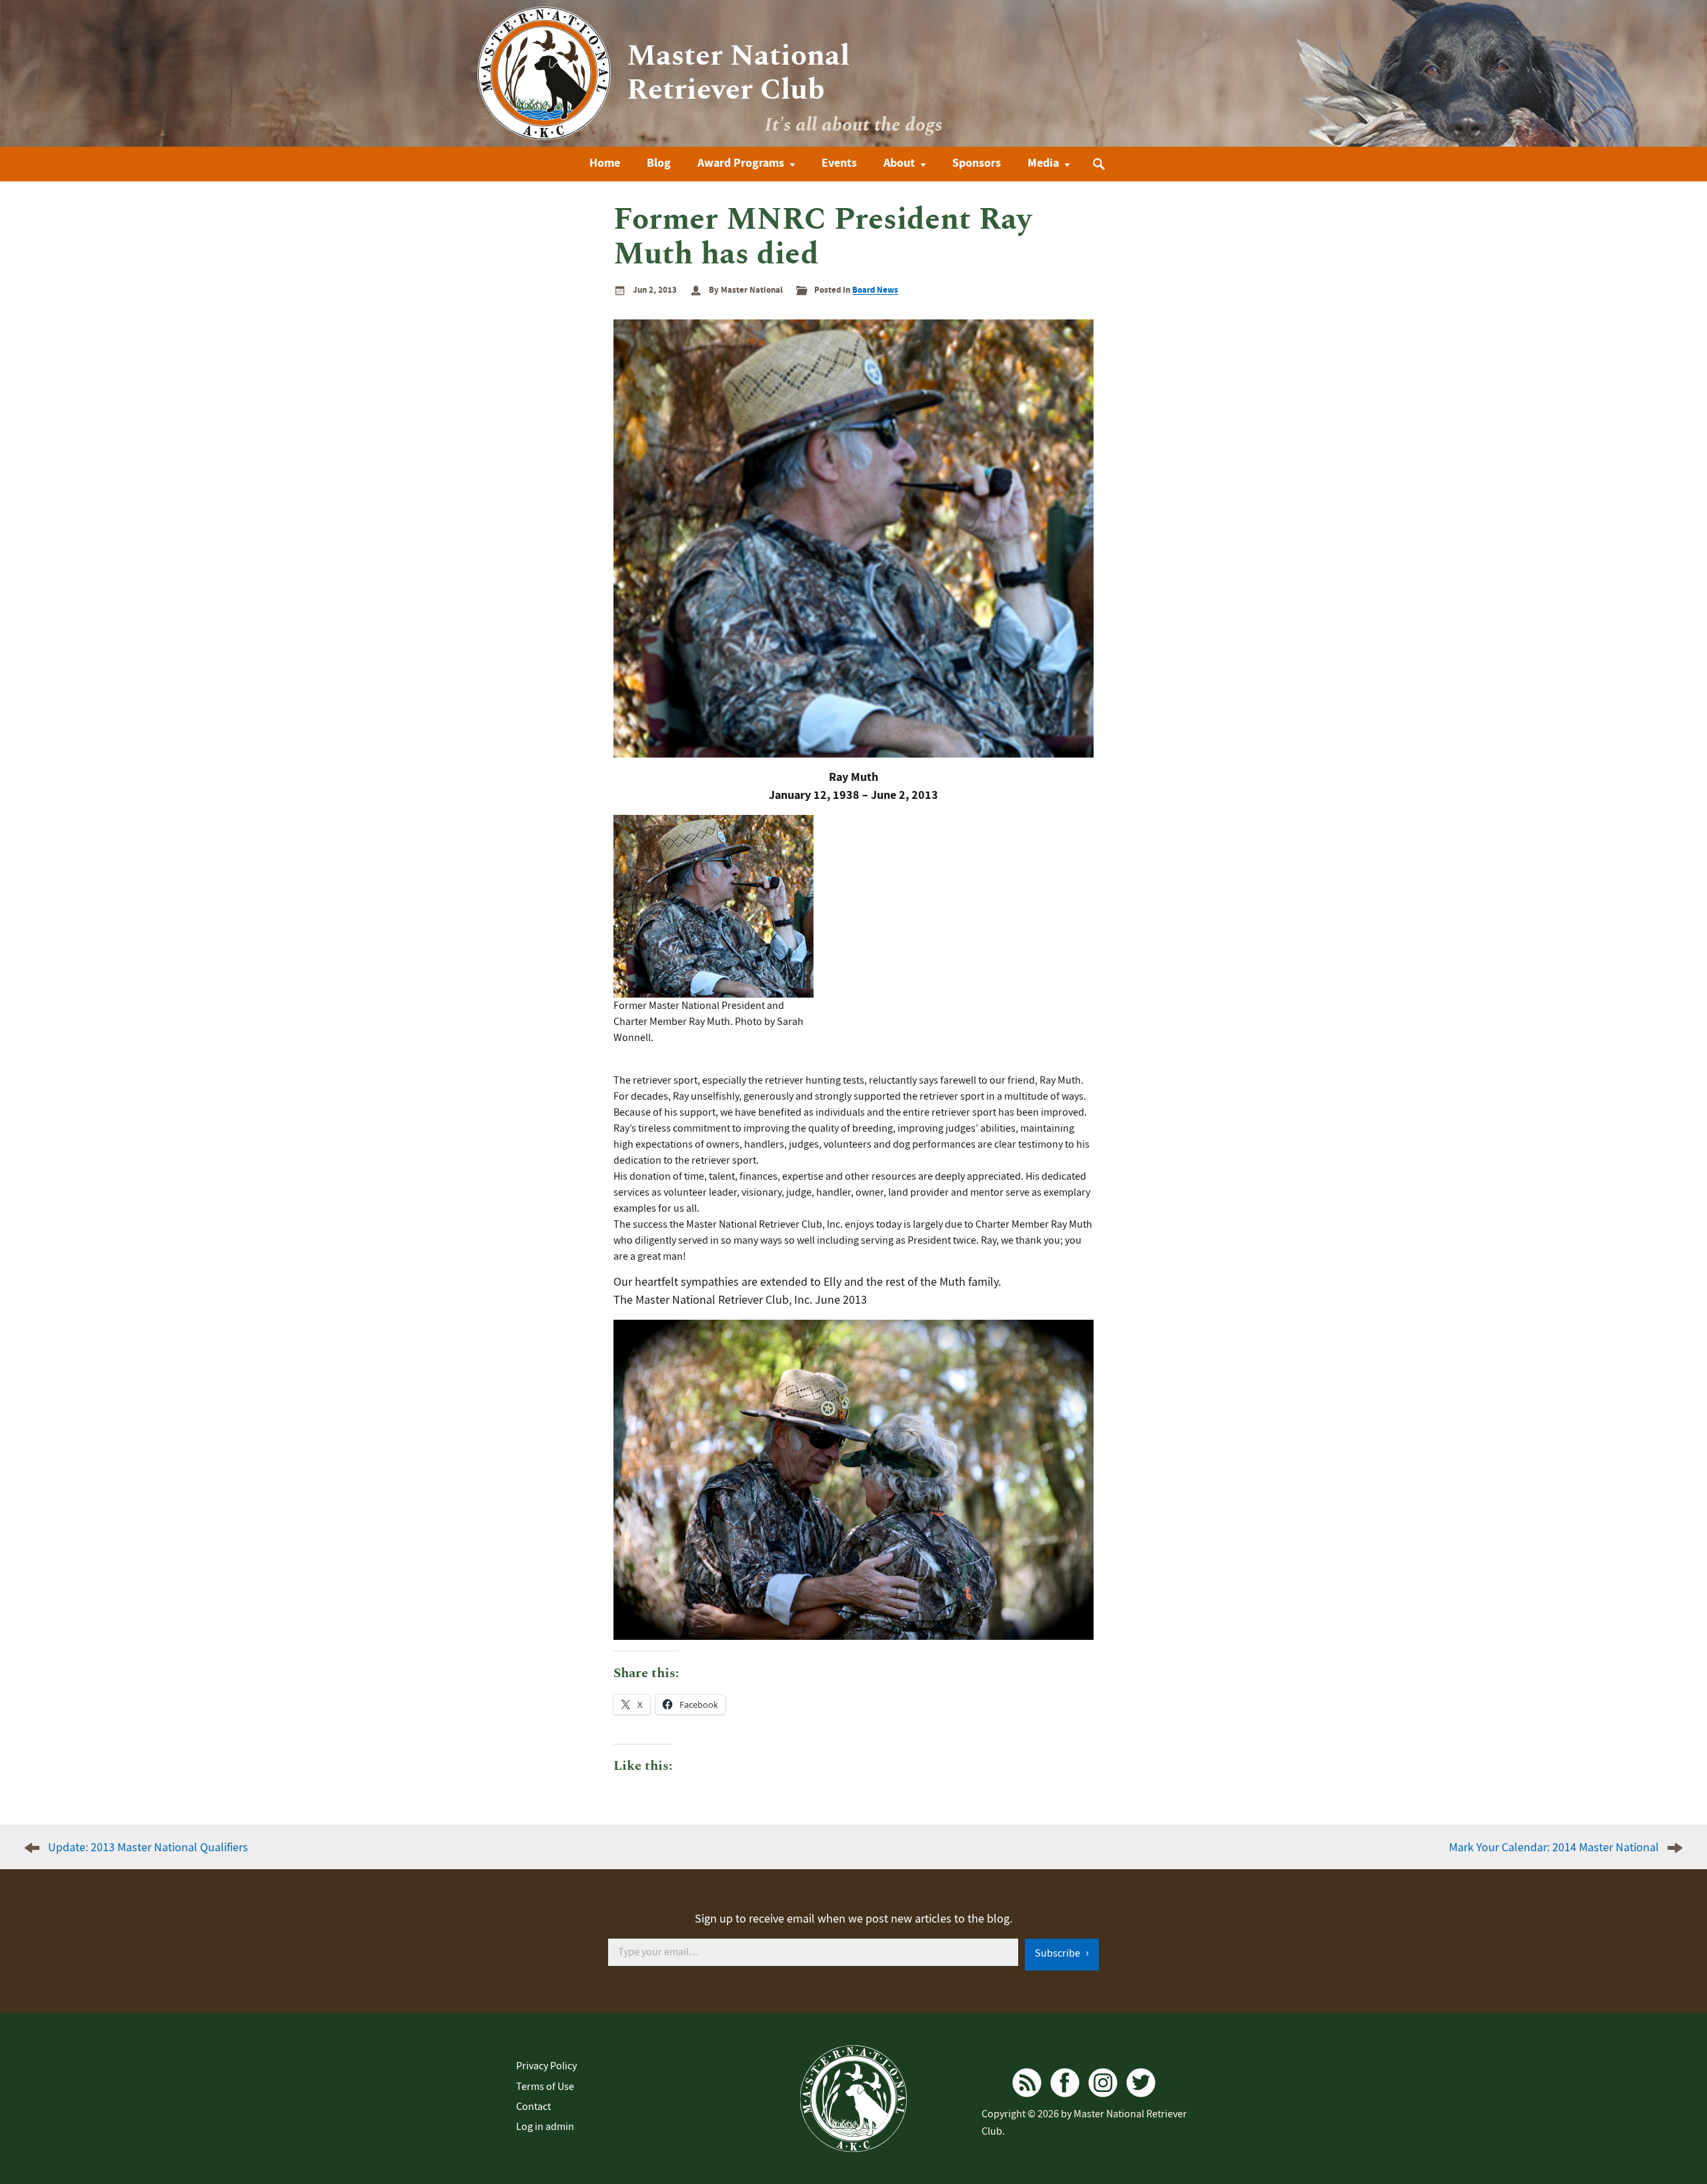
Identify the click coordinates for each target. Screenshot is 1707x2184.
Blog (659, 163)
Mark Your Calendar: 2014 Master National (1554, 1848)
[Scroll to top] (1663, 2133)
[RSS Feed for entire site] (1027, 2083)
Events (839, 163)
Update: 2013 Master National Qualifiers (148, 1848)
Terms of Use (545, 2087)
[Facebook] (1065, 2083)
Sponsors (977, 163)
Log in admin (545, 2127)
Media (1043, 163)
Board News (875, 290)
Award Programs (741, 163)
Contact (533, 2107)
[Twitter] (1141, 2083)
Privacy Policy (546, 2066)
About (899, 163)
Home (605, 163)
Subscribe (1059, 1953)
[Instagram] (1103, 2083)
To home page (853, 2099)
